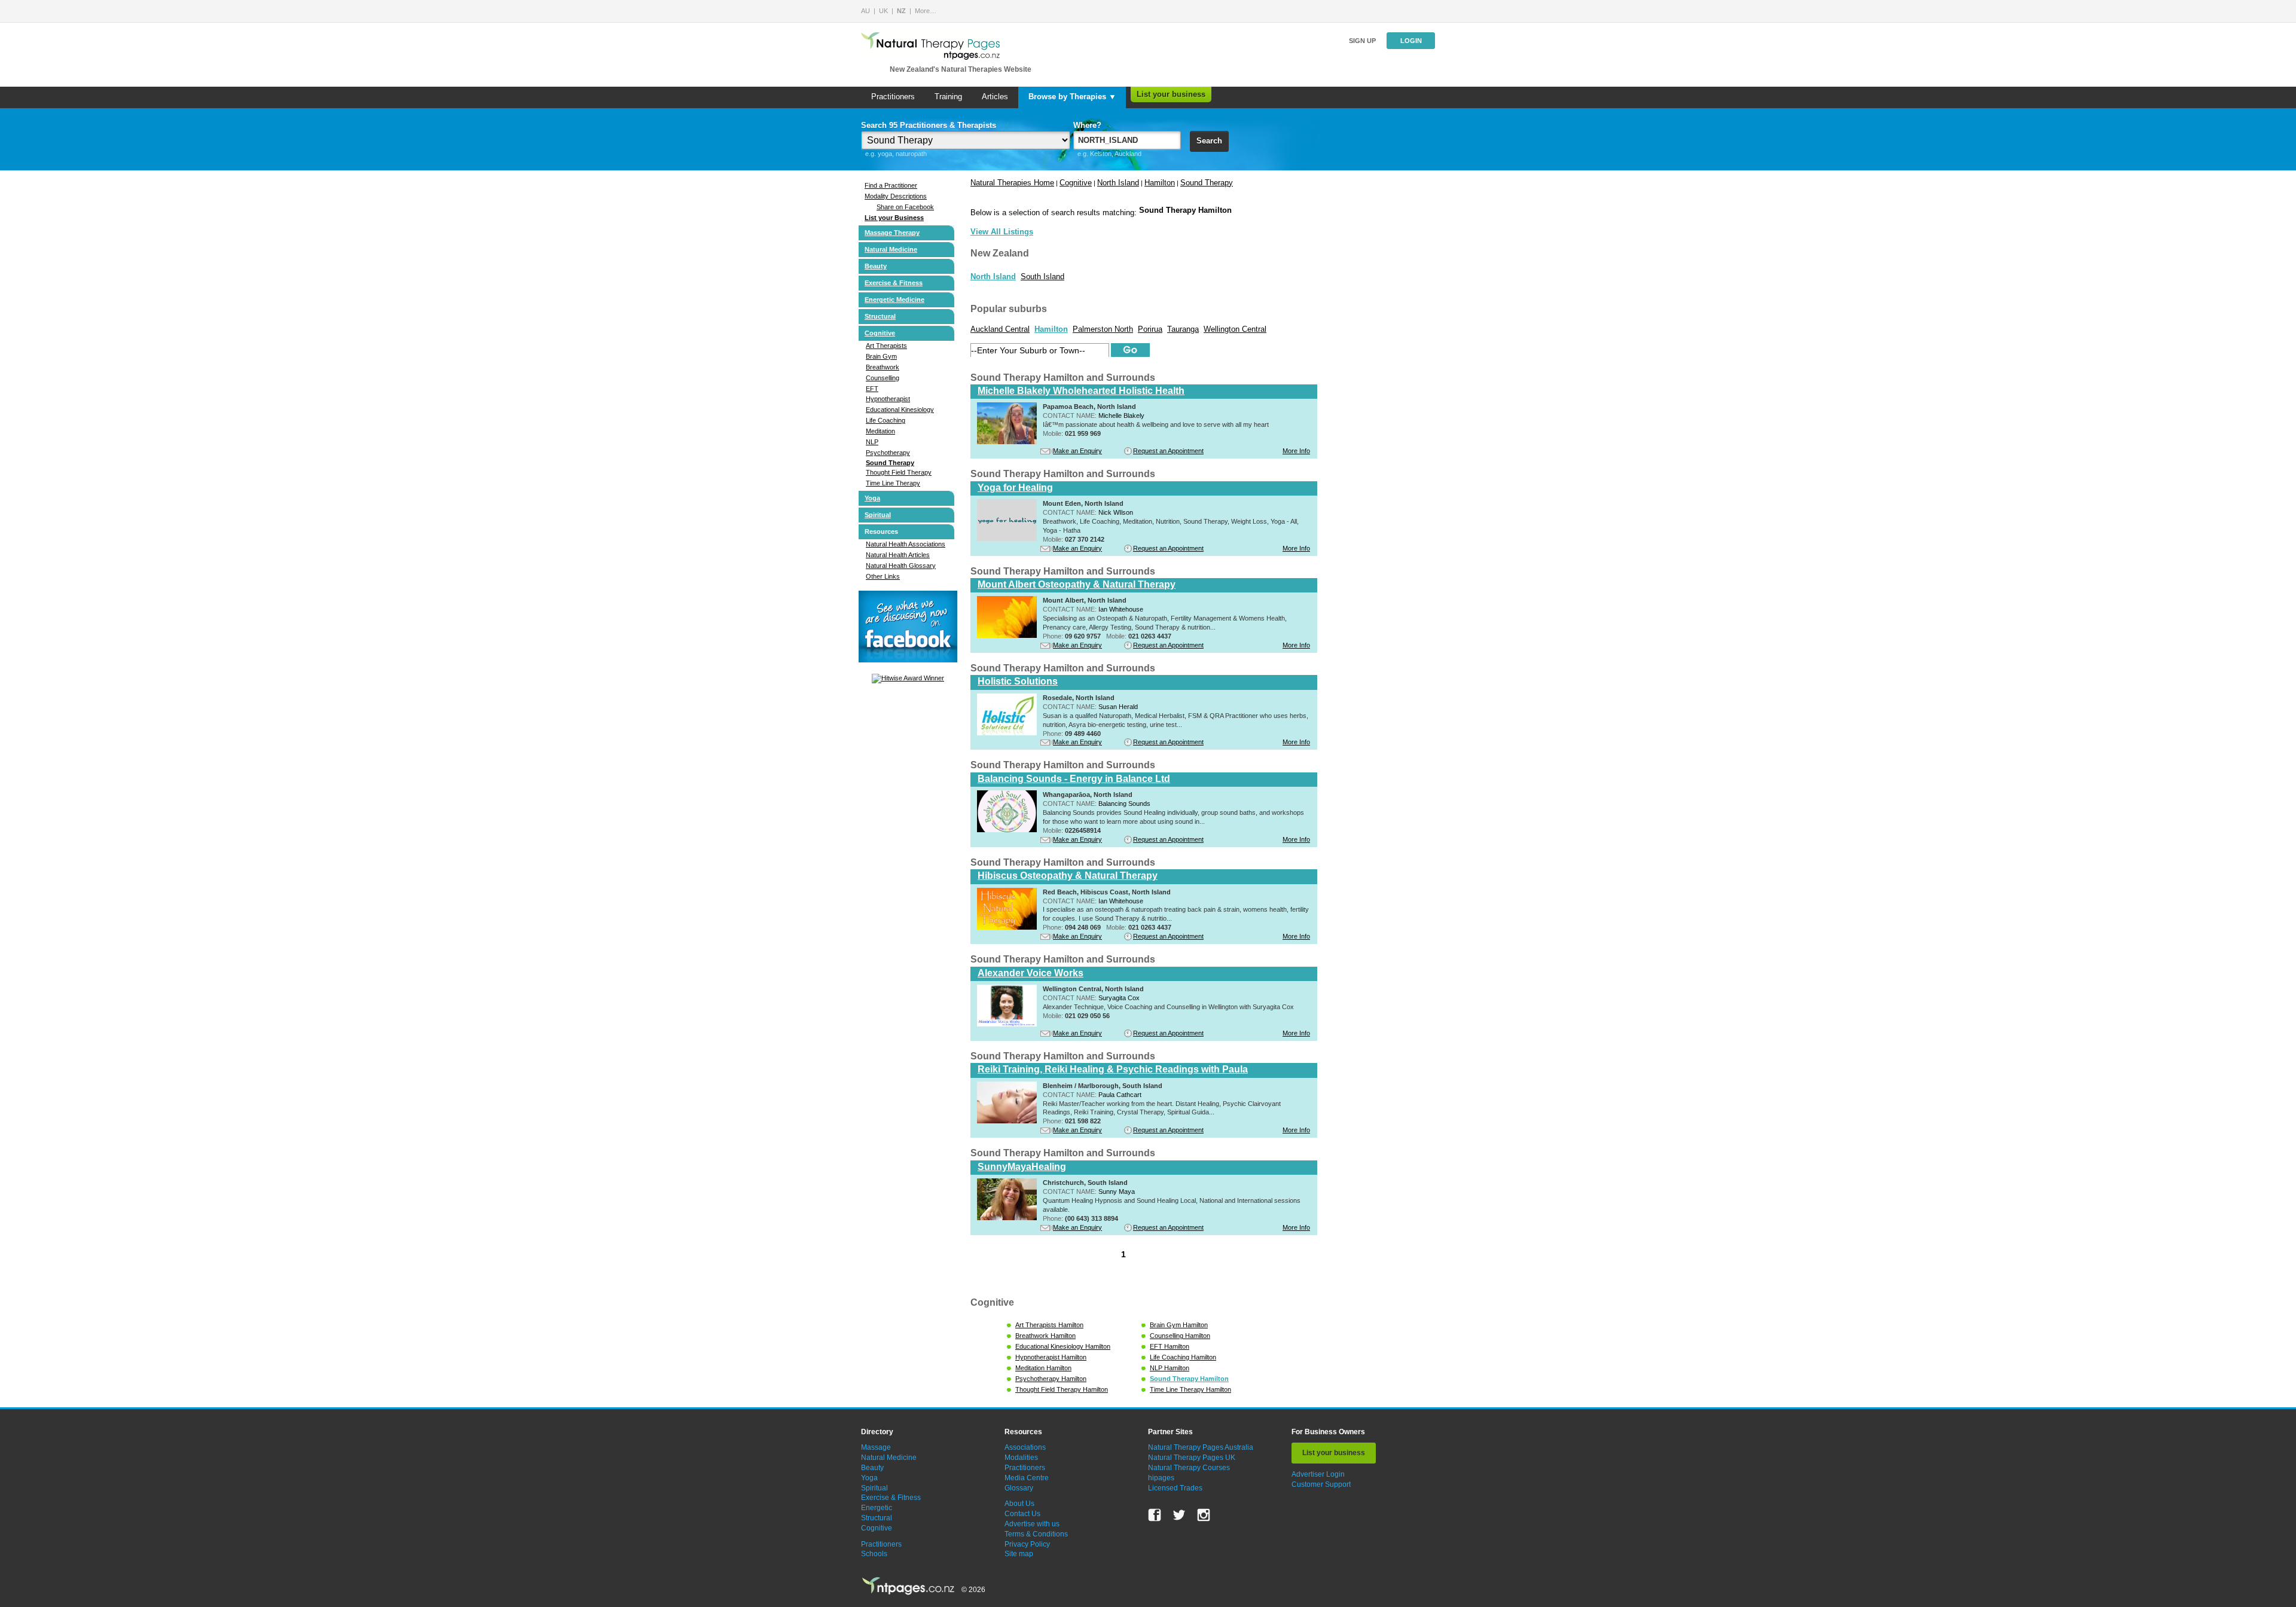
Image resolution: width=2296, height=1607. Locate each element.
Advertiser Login (1318, 1474)
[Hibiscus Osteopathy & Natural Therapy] (1007, 927)
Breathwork (883, 367)
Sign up (1362, 41)
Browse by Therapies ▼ (1072, 97)
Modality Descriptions (896, 196)
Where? (1087, 125)
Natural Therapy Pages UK (1192, 1458)
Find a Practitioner (891, 185)
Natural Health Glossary (901, 566)
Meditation (880, 431)
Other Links (883, 576)
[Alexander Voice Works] (1007, 1024)
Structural (880, 316)
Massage (876, 1447)
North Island (1118, 183)
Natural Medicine (891, 249)
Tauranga (1183, 329)
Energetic (877, 1508)
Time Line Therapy (893, 483)
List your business (1171, 94)
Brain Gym (881, 356)
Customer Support (1321, 1484)
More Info (1296, 451)
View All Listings (1002, 232)
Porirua (1150, 329)
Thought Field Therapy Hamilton (1062, 1389)
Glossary (1019, 1488)
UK (883, 11)
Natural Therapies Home (1012, 183)
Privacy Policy (1027, 1544)
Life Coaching (886, 420)
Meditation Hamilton (1043, 1368)
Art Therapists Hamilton (1049, 1325)
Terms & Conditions (1036, 1534)
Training (948, 97)
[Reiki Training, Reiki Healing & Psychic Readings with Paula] (1007, 1121)
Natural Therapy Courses (1189, 1468)
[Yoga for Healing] (1007, 539)
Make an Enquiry (1077, 451)
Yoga (872, 498)
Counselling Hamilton (1180, 1336)
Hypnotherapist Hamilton (1051, 1357)
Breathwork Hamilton (1045, 1336)
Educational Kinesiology (900, 410)
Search (1209, 141)
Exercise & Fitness (894, 283)
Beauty (876, 266)
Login (1411, 41)
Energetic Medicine (894, 300)
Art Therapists (886, 346)
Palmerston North (1103, 329)
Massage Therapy (892, 233)
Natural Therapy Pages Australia (1201, 1447)
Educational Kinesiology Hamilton (1063, 1346)
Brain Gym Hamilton (1179, 1325)
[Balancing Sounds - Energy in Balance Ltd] (1007, 830)
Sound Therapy (890, 463)
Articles (995, 97)
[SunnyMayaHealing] (1007, 1218)
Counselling (883, 378)
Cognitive (880, 333)
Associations (1025, 1447)
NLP (872, 442)
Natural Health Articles (898, 555)
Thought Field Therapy (899, 472)
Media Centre (1027, 1478)
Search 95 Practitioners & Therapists (929, 125)
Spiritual (878, 515)
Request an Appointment (1168, 451)
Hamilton (1160, 183)
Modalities (1021, 1458)
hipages (1161, 1478)
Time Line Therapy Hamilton (1190, 1389)
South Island (1042, 277)
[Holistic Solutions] (1007, 733)
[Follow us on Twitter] (1179, 1515)
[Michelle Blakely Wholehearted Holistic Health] (1007, 442)
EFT (872, 389)
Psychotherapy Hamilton (1051, 1379)
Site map (1019, 1554)
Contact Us (1022, 1514)
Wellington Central (1235, 329)
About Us (1019, 1504)
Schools (874, 1554)
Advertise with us (1032, 1524)
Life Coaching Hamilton (1183, 1357)
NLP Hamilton (1170, 1368)
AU (865, 11)
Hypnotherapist (888, 399)
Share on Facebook (905, 207)
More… (926, 11)
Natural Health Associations (906, 544)
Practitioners (893, 97)
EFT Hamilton (1170, 1346)
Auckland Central (1000, 329)
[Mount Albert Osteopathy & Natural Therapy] (1007, 636)
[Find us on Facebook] (1155, 1515)
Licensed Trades (1175, 1488)
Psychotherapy (888, 453)
